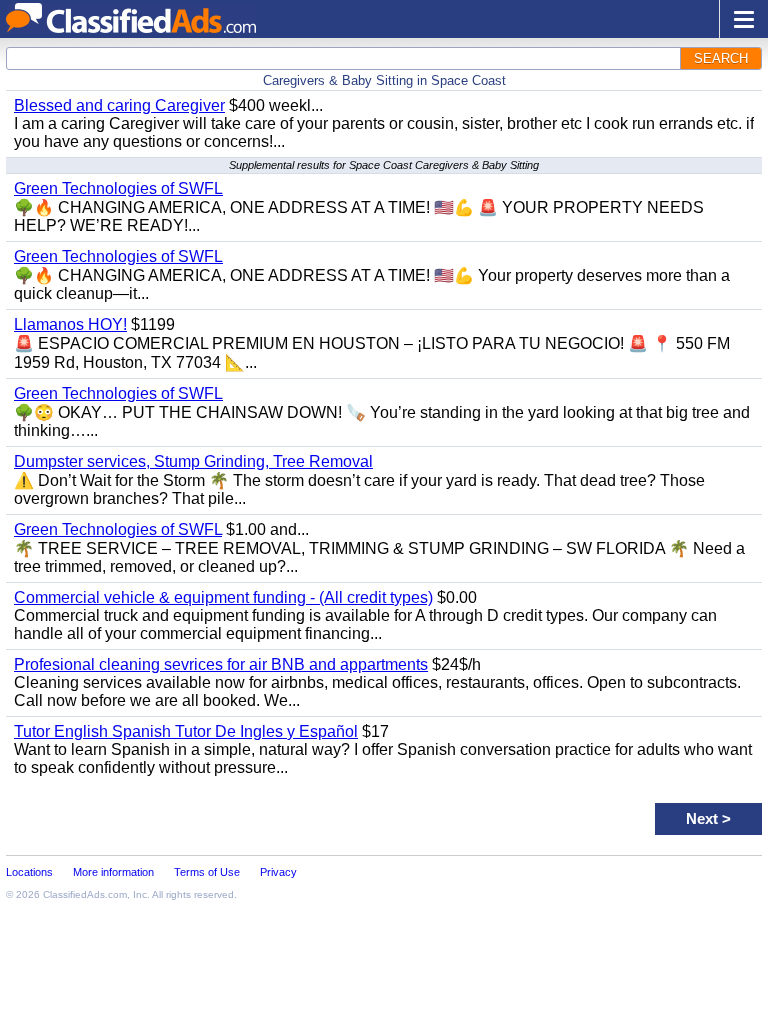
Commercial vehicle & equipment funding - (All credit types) (223, 597)
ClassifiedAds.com (85, 894)
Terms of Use (207, 872)
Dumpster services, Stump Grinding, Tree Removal (193, 461)
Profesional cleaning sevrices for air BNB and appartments (221, 664)
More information (113, 872)
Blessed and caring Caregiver (119, 105)
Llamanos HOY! (70, 324)
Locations (29, 872)
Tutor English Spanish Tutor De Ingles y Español (186, 731)
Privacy (278, 872)
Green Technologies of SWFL (118, 188)
